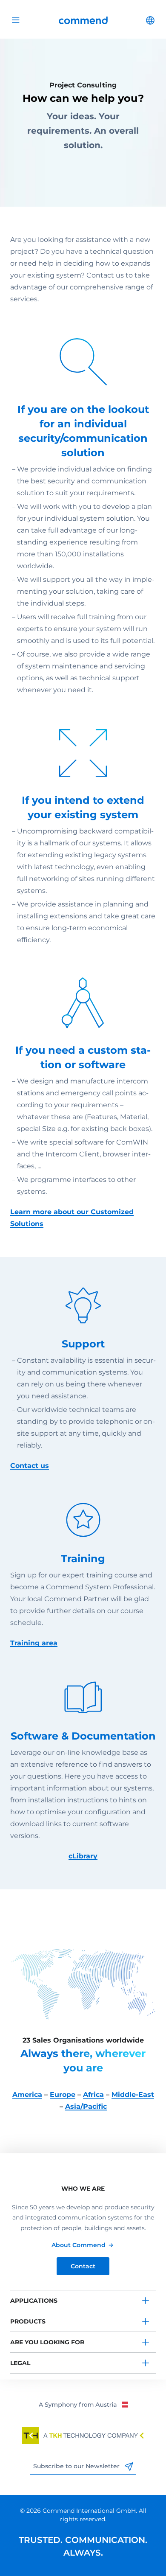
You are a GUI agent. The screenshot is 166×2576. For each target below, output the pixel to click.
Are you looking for (47, 2342)
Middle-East (133, 2095)
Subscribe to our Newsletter (77, 2466)
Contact (83, 2266)
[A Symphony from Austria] (83, 2404)
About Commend (79, 2245)
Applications (34, 2301)
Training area (34, 1643)
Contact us (30, 1466)
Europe (63, 2095)
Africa (93, 2095)
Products (28, 2321)
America (27, 2095)
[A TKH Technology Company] (83, 2436)
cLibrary (83, 1856)
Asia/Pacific (86, 2106)
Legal (20, 2363)
